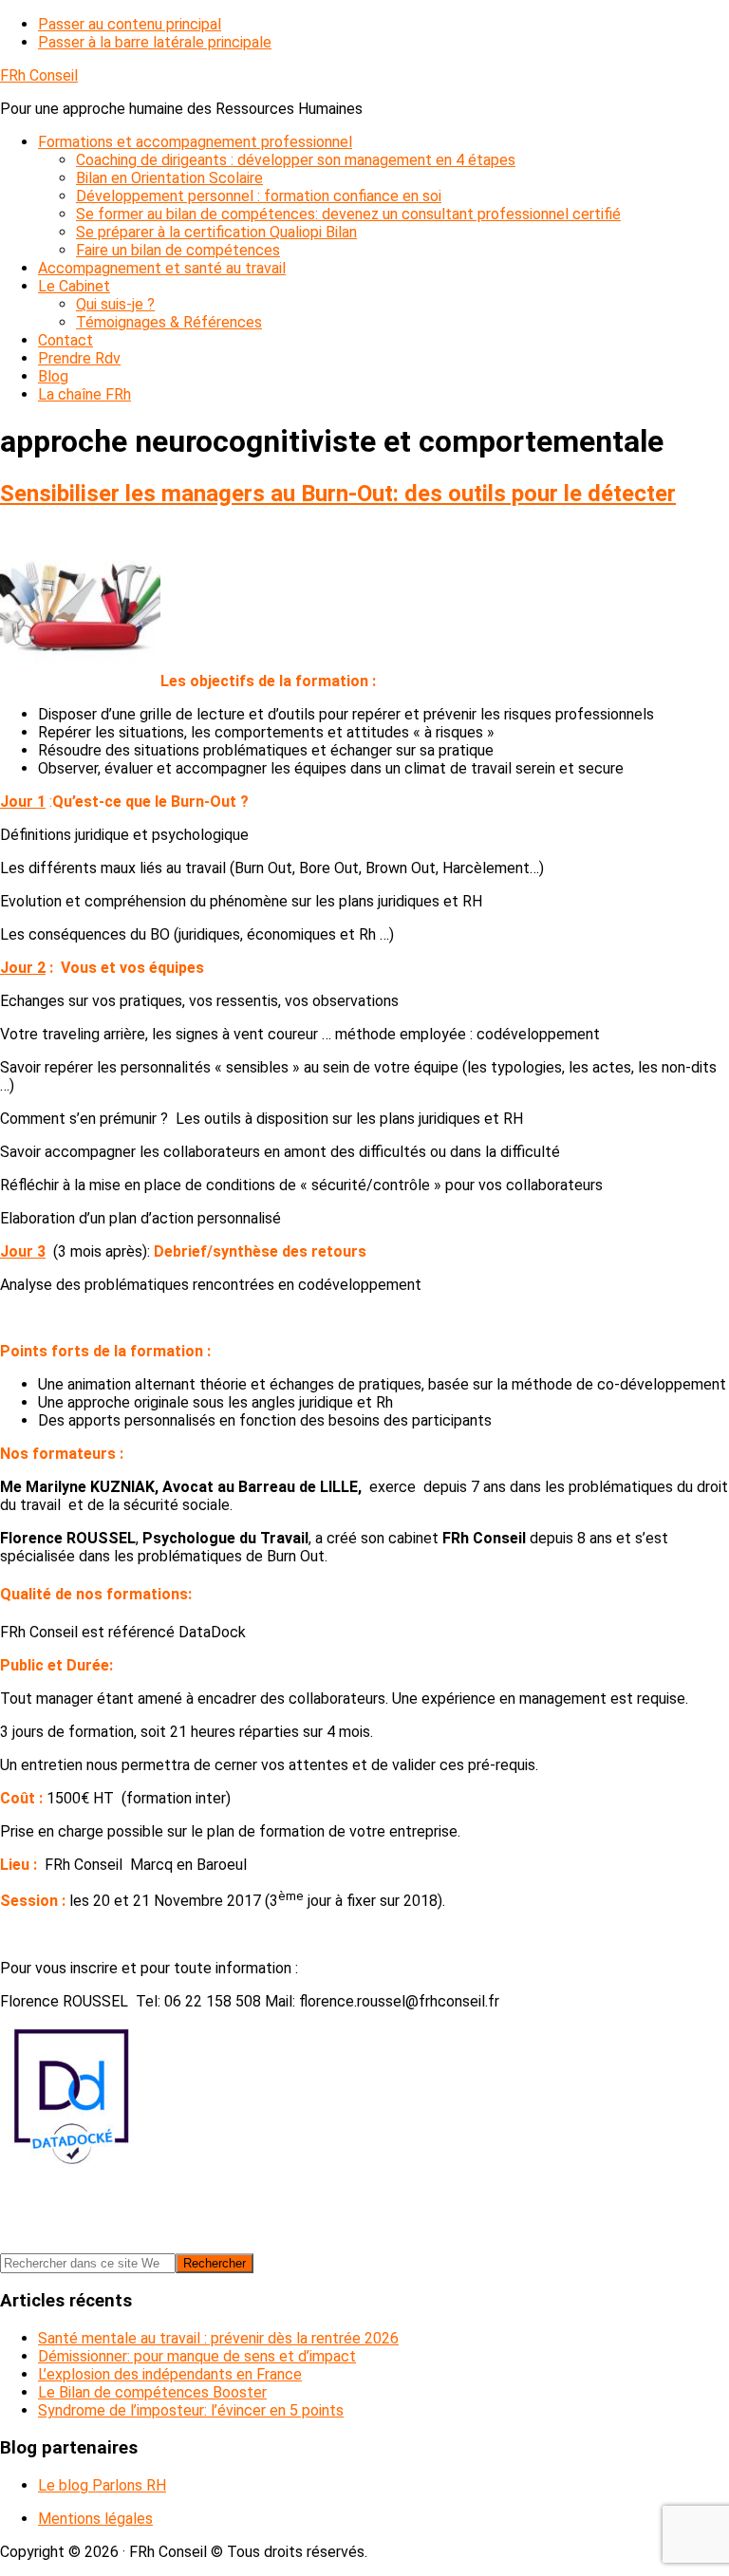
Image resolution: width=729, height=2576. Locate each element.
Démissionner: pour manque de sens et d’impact (197, 2356)
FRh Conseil (39, 75)
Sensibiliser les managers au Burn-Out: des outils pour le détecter (338, 494)
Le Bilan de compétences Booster (152, 2392)
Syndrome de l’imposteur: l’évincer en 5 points (191, 2410)
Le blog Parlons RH (102, 2485)
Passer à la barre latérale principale (155, 42)
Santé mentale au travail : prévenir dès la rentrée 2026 (218, 2338)
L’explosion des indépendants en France (170, 2374)
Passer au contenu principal (130, 24)
